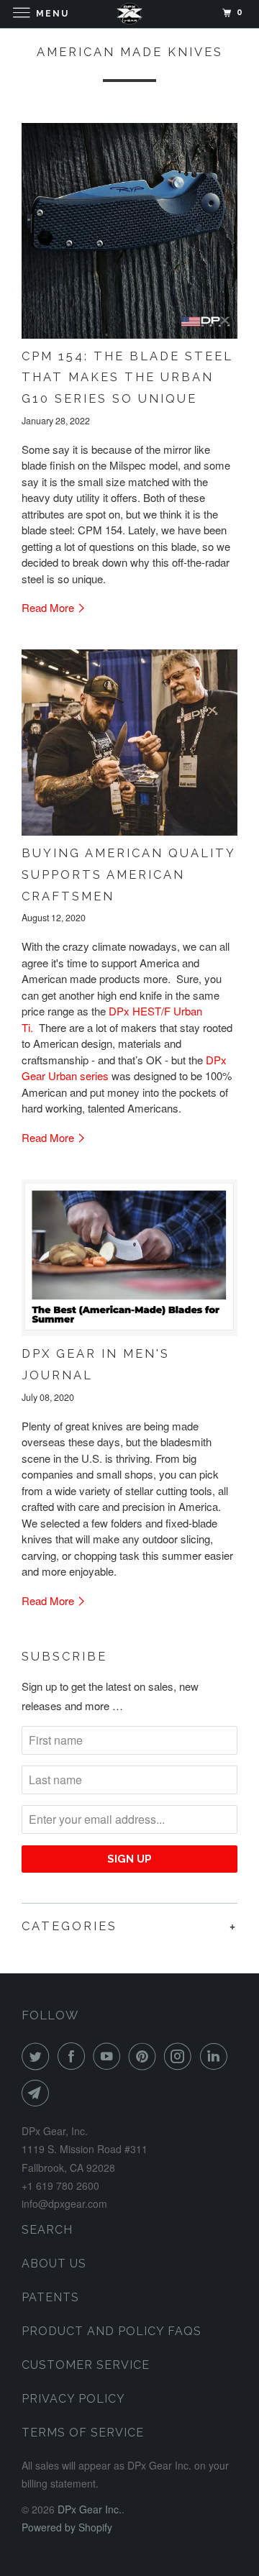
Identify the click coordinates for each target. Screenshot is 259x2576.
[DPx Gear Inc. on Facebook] (74, 2056)
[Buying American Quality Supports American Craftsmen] (129, 743)
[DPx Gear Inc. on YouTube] (109, 2056)
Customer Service (86, 2365)
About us (54, 2264)
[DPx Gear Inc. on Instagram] (181, 2056)
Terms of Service (83, 2433)
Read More (49, 607)
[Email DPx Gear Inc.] (38, 2093)
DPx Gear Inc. (90, 2509)
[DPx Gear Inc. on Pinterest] (145, 2056)
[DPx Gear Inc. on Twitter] (38, 2056)
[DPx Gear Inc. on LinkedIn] (217, 2056)
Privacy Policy (73, 2399)
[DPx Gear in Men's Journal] (129, 1258)
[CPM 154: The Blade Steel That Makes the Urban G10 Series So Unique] (129, 231)
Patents (50, 2297)
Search (47, 2230)
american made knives (130, 52)
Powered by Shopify (67, 2527)
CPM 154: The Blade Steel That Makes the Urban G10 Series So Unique (127, 377)
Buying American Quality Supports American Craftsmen (128, 874)
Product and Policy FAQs (112, 2331)
